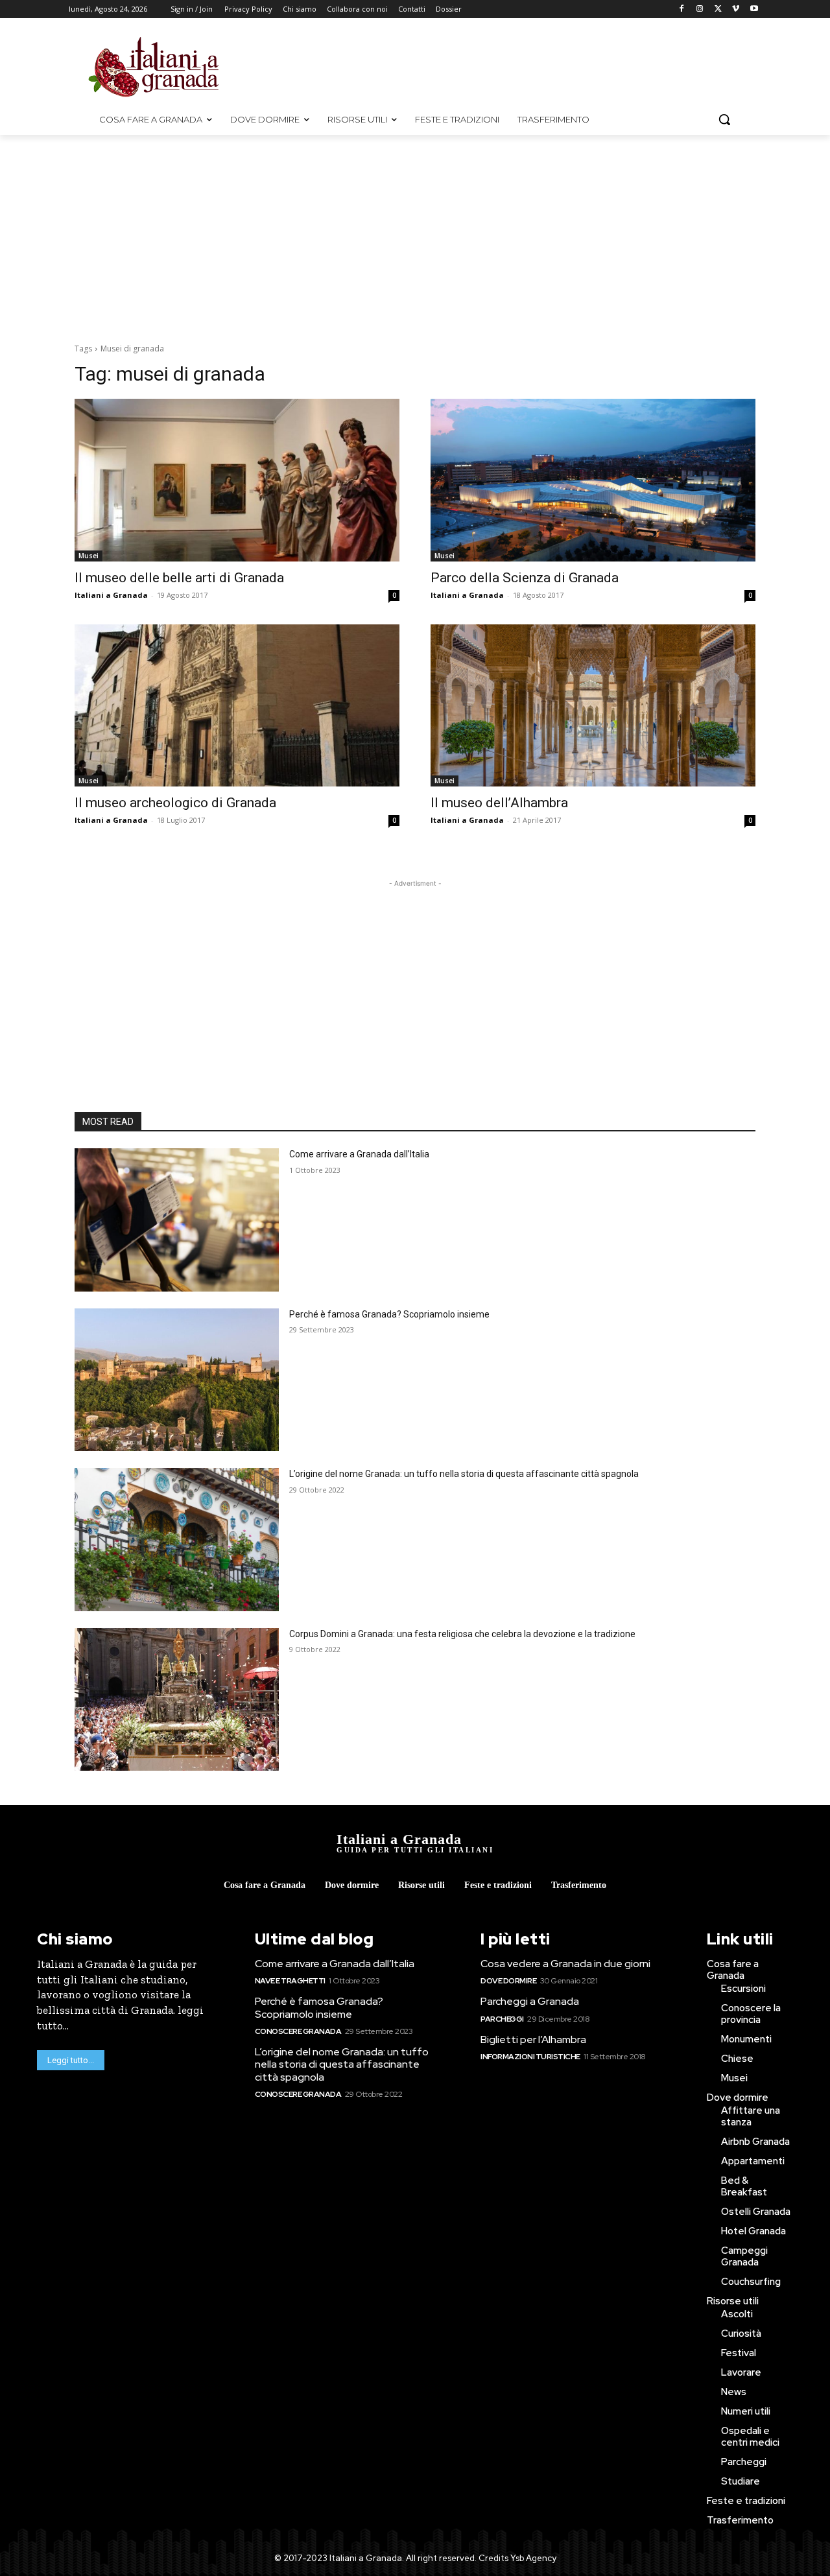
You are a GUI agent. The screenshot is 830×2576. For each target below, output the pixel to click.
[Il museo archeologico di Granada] (237, 706)
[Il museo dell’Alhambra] (593, 706)
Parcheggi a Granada (530, 2001)
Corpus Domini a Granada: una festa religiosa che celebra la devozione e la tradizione (462, 1634)
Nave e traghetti (290, 1981)
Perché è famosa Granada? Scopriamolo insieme (389, 1314)
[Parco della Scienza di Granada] (593, 480)
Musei (89, 556)
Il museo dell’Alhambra (499, 803)
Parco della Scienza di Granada (525, 578)
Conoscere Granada (298, 2031)
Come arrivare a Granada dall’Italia (359, 1154)
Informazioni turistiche (530, 2057)
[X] (718, 9)
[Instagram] (700, 9)
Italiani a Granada (111, 595)
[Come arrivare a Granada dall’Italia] (177, 1220)
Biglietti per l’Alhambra (533, 2039)
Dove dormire (508, 1981)
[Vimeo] (736, 9)
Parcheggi (502, 2019)
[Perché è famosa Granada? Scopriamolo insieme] (177, 1380)
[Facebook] (682, 9)
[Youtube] (754, 9)
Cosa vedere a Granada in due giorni (565, 1964)
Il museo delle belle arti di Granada (179, 578)
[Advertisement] (525, 65)
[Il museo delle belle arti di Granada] (237, 480)
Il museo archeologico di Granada (175, 803)
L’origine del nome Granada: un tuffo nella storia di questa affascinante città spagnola (464, 1474)
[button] (724, 119)
